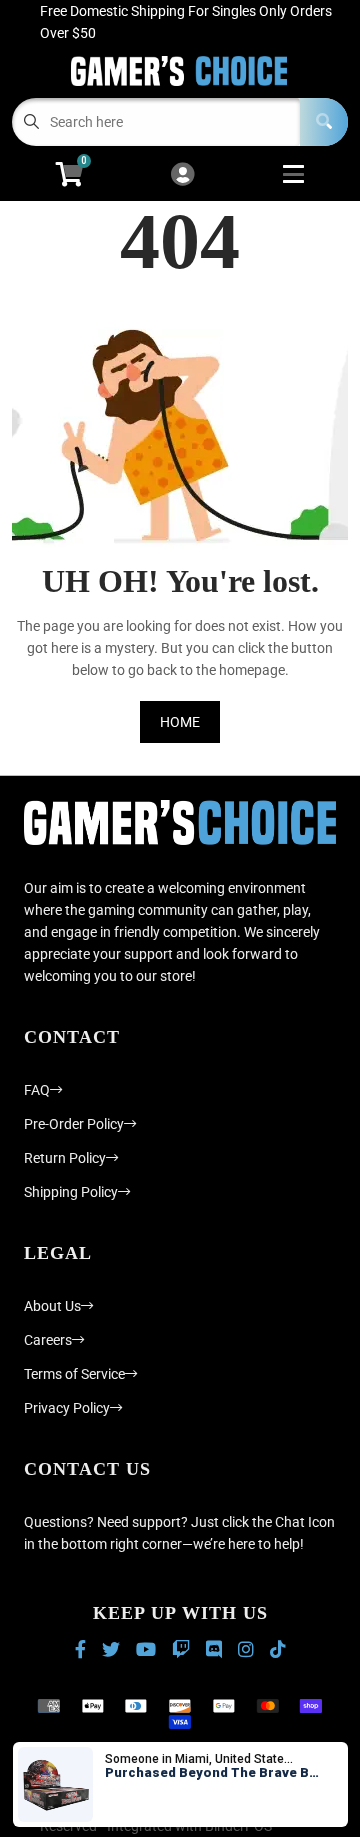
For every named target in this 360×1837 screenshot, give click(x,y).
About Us (52, 1306)
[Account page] (182, 175)
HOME (180, 722)
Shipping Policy (71, 1192)
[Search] (324, 122)
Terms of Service (74, 1374)
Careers (48, 1340)
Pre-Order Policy (74, 1124)
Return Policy (65, 1158)
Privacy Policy (67, 1408)
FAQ (37, 1090)
